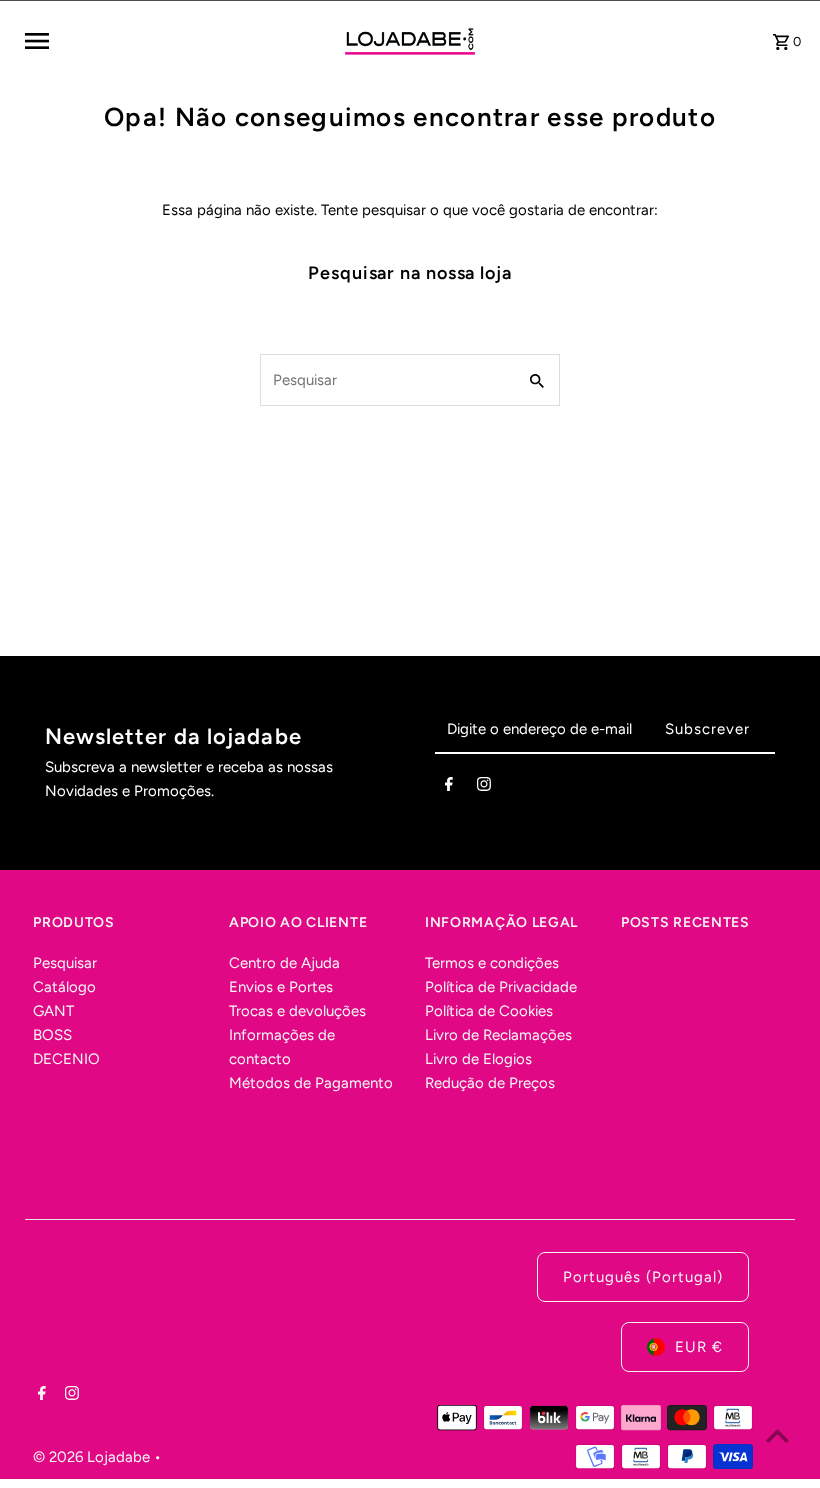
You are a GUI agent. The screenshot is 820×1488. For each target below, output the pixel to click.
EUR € (699, 1347)
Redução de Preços (490, 1083)
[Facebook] (449, 788)
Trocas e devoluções (297, 1011)
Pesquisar (65, 963)
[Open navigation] (177, 41)
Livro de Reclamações (498, 1035)
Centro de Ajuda (284, 963)
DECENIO (66, 1059)
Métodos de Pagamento (311, 1083)
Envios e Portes (281, 987)
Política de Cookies (489, 1011)
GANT (53, 1011)
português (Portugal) (643, 1277)
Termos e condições (492, 963)
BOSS (52, 1035)
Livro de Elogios (478, 1059)
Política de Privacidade (501, 987)
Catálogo (64, 987)
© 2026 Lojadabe (93, 1457)
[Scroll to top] (777, 1435)
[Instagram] (484, 788)
